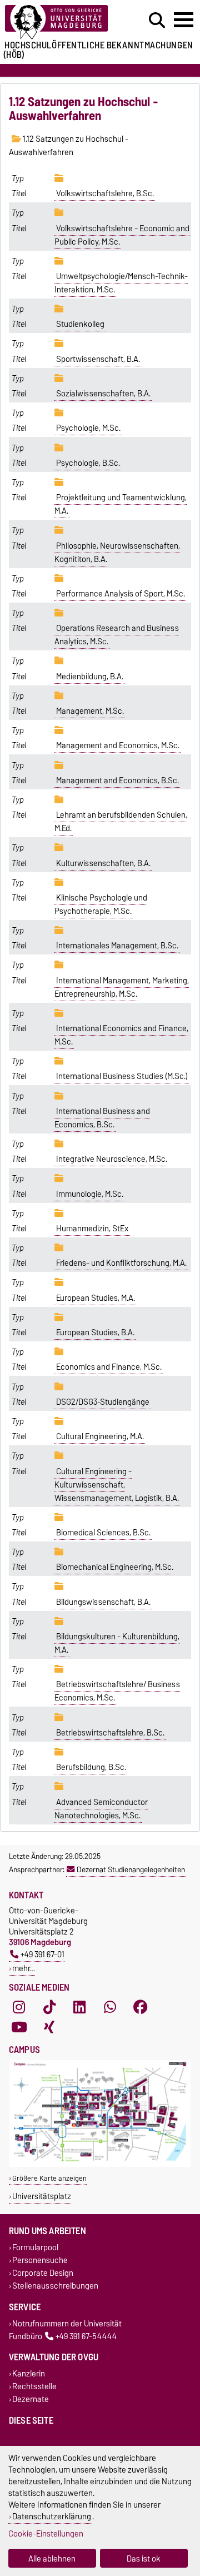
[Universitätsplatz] (100, 2164)
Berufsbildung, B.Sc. (91, 1767)
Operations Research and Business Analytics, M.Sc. (117, 635)
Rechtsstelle (34, 2387)
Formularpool (35, 2247)
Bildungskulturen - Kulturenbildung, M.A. (117, 1643)
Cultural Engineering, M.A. (100, 1436)
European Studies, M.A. (96, 1298)
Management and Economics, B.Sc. (117, 780)
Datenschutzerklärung (52, 2516)
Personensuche (40, 2260)
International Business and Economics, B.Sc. (102, 1118)
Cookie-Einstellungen (46, 2533)
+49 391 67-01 (42, 1954)
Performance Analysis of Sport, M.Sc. (121, 594)
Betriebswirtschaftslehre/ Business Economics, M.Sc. (117, 1691)
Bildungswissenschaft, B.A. (103, 1602)
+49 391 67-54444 (86, 2336)
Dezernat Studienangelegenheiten (131, 1869)
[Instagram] (19, 2007)
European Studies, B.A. (95, 1332)
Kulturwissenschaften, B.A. (103, 863)
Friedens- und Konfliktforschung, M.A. (121, 1263)
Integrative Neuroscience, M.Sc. (112, 1159)
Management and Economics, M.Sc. (118, 745)
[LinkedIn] (79, 2007)
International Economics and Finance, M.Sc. (121, 1035)
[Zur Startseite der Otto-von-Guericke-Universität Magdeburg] (62, 23)
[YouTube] (19, 2027)
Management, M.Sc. (90, 711)
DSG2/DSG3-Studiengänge (103, 1402)
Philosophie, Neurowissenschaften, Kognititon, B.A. (117, 553)
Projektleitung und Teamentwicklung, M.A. (121, 504)
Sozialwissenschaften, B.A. (103, 394)
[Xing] (49, 2027)
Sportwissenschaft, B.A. (98, 359)
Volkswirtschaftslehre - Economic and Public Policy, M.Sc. (122, 235)
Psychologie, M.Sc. (88, 428)
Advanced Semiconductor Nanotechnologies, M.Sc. (101, 1809)
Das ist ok (144, 2558)
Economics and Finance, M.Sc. (109, 1367)
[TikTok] (49, 2007)
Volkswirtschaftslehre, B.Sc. (105, 193)
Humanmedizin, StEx (92, 1229)
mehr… (24, 1968)
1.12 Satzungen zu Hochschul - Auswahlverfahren (69, 146)
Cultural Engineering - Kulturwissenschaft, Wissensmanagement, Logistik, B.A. (117, 1485)
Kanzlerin (29, 2373)
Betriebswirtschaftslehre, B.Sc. (110, 1733)
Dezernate (31, 2400)
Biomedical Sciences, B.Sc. (103, 1533)
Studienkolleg (80, 324)
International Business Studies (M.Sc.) (122, 1076)
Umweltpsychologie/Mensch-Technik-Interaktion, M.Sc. (121, 283)
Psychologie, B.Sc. (88, 463)
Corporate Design (43, 2273)
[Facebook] (141, 2007)
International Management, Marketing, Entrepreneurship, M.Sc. (122, 987)
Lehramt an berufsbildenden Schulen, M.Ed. (121, 822)
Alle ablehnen (52, 2558)
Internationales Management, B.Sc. (117, 946)
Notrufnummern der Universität (67, 2323)
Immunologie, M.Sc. (90, 1194)
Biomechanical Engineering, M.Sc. (115, 1567)
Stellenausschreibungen (55, 2286)
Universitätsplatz (42, 2196)
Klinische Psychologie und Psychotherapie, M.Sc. (101, 904)
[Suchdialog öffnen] (157, 21)
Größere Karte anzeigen (49, 2178)
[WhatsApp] (110, 2007)
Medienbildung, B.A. (90, 677)
